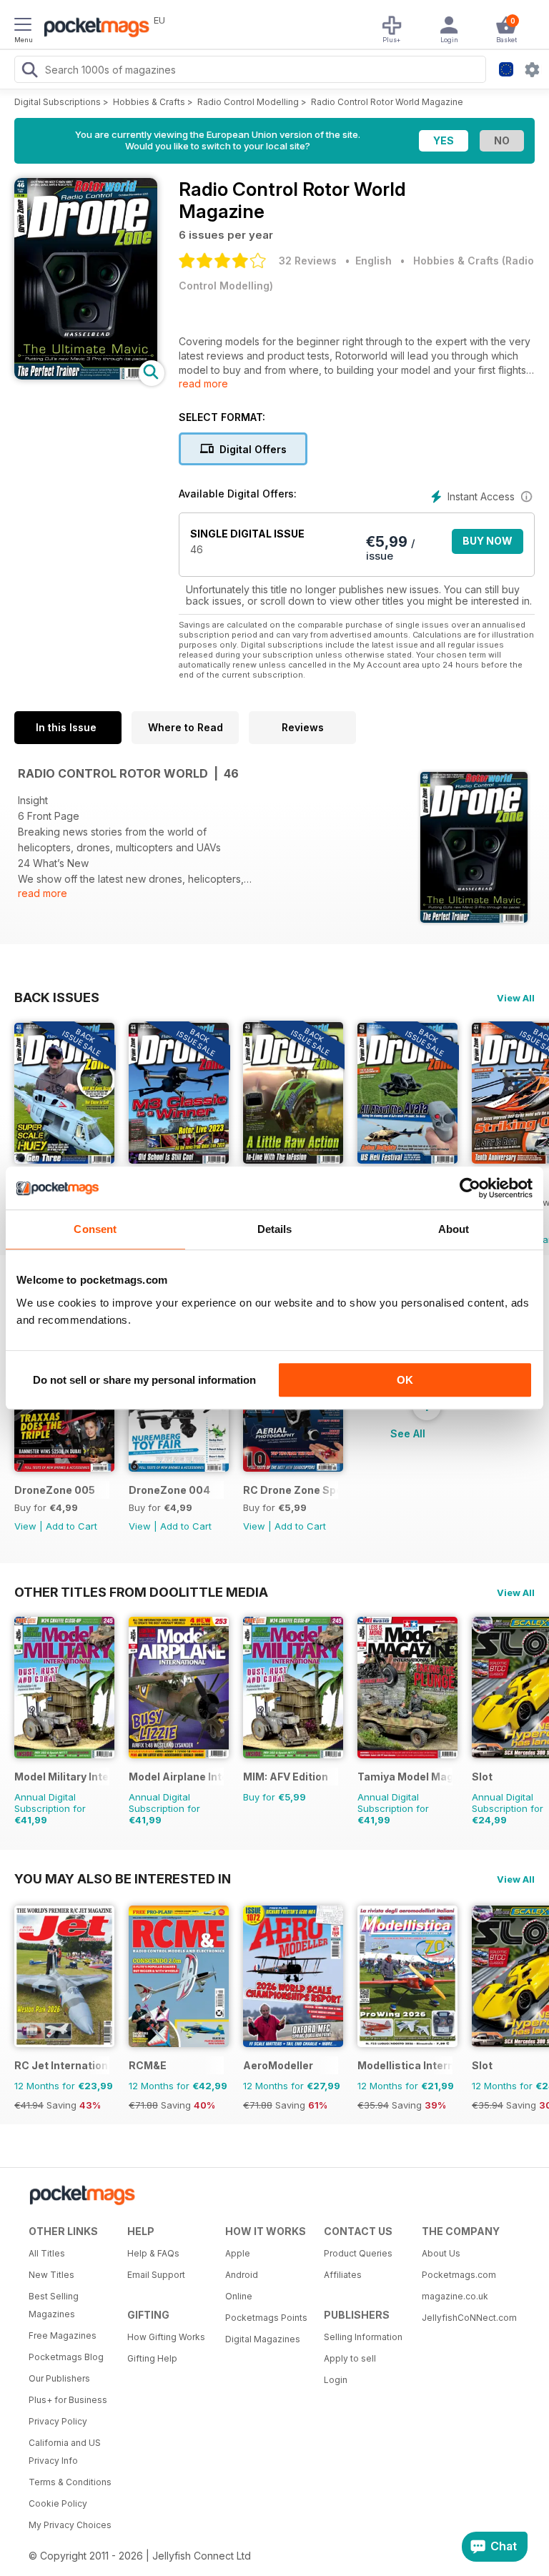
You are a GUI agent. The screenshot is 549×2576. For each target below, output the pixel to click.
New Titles (51, 2275)
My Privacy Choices (70, 2525)
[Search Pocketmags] (29, 71)
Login (336, 2380)
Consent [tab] (95, 1229)
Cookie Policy (58, 2503)
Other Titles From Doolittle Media (141, 1592)
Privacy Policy (58, 2421)
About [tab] (454, 1229)
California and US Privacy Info (65, 2452)
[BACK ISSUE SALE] (64, 1160)
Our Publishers (59, 2378)
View (25, 1526)
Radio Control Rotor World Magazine (387, 102)
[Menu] (23, 26)
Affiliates (343, 2275)
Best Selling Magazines (54, 2305)
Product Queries (358, 2253)
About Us (441, 2253)
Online (239, 2296)
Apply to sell (350, 2358)
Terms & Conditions (70, 2482)
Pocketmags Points (266, 2318)
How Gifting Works (166, 2337)
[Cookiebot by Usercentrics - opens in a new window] (470, 1188)
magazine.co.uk (455, 2296)
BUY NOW (488, 541)
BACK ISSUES (57, 997)
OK (405, 1380)
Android (242, 2275)
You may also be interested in (123, 1878)
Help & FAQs (153, 2253)
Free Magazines (63, 2335)
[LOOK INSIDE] (86, 376)
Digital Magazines (263, 2339)
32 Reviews (308, 261)
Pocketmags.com (459, 2275)
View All (516, 998)
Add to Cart (71, 1526)
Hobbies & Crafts (149, 102)
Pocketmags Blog (66, 2357)
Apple (238, 2253)
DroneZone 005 (55, 1490)
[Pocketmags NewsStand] (93, 29)
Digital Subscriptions (58, 102)
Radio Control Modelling (248, 102)
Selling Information (363, 2337)
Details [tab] (275, 1229)
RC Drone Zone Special (291, 1490)
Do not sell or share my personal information (144, 1380)
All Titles (47, 2253)
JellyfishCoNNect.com (466, 2318)
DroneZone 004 (169, 1490)
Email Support (156, 2275)
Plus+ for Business (68, 2400)
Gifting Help (152, 2358)
